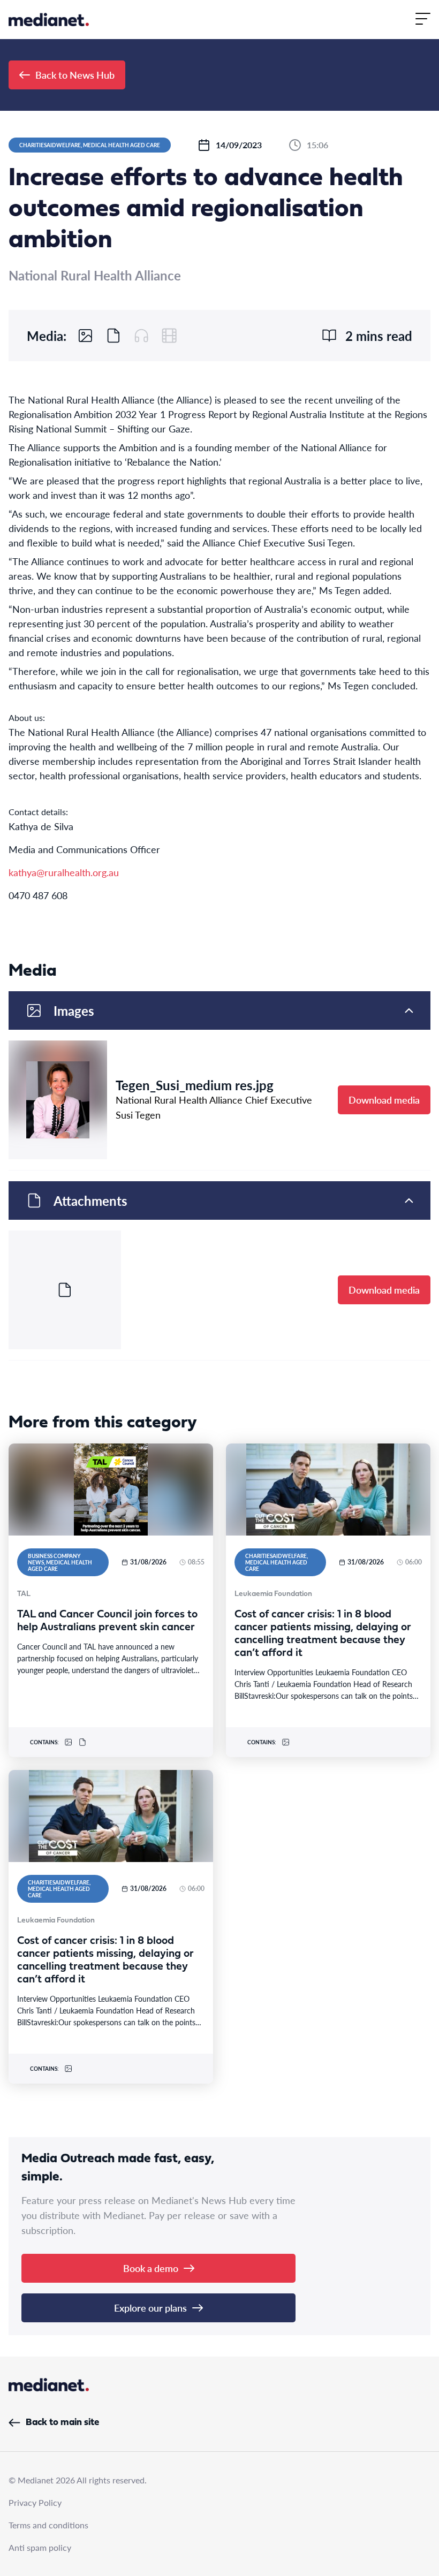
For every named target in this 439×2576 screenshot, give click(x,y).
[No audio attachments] (141, 336)
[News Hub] (49, 20)
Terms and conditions (48, 2525)
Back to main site (62, 2423)
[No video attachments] (169, 336)
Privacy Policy (35, 2502)
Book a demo (151, 2268)
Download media (384, 1100)
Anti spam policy (40, 2547)
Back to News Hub (75, 75)
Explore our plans (150, 2308)
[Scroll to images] (86, 336)
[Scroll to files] (113, 336)
